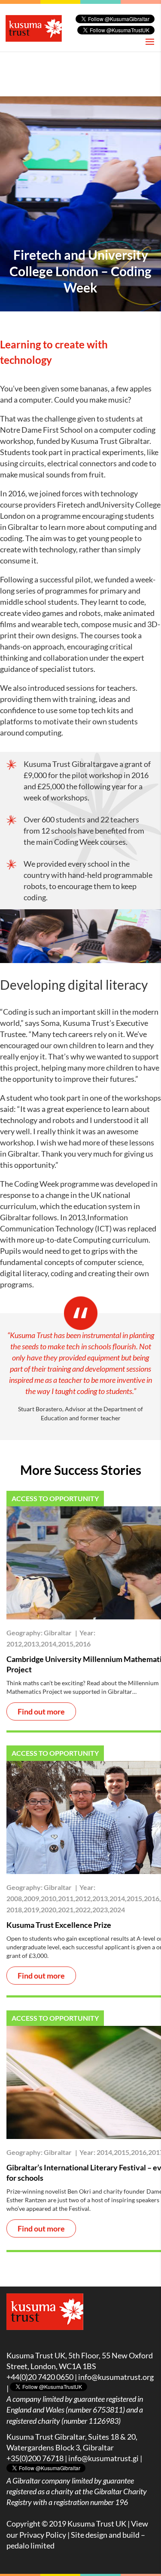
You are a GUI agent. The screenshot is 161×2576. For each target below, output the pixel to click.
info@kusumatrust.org (116, 2377)
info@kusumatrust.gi (103, 2458)
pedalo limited (30, 2545)
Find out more (41, 1711)
